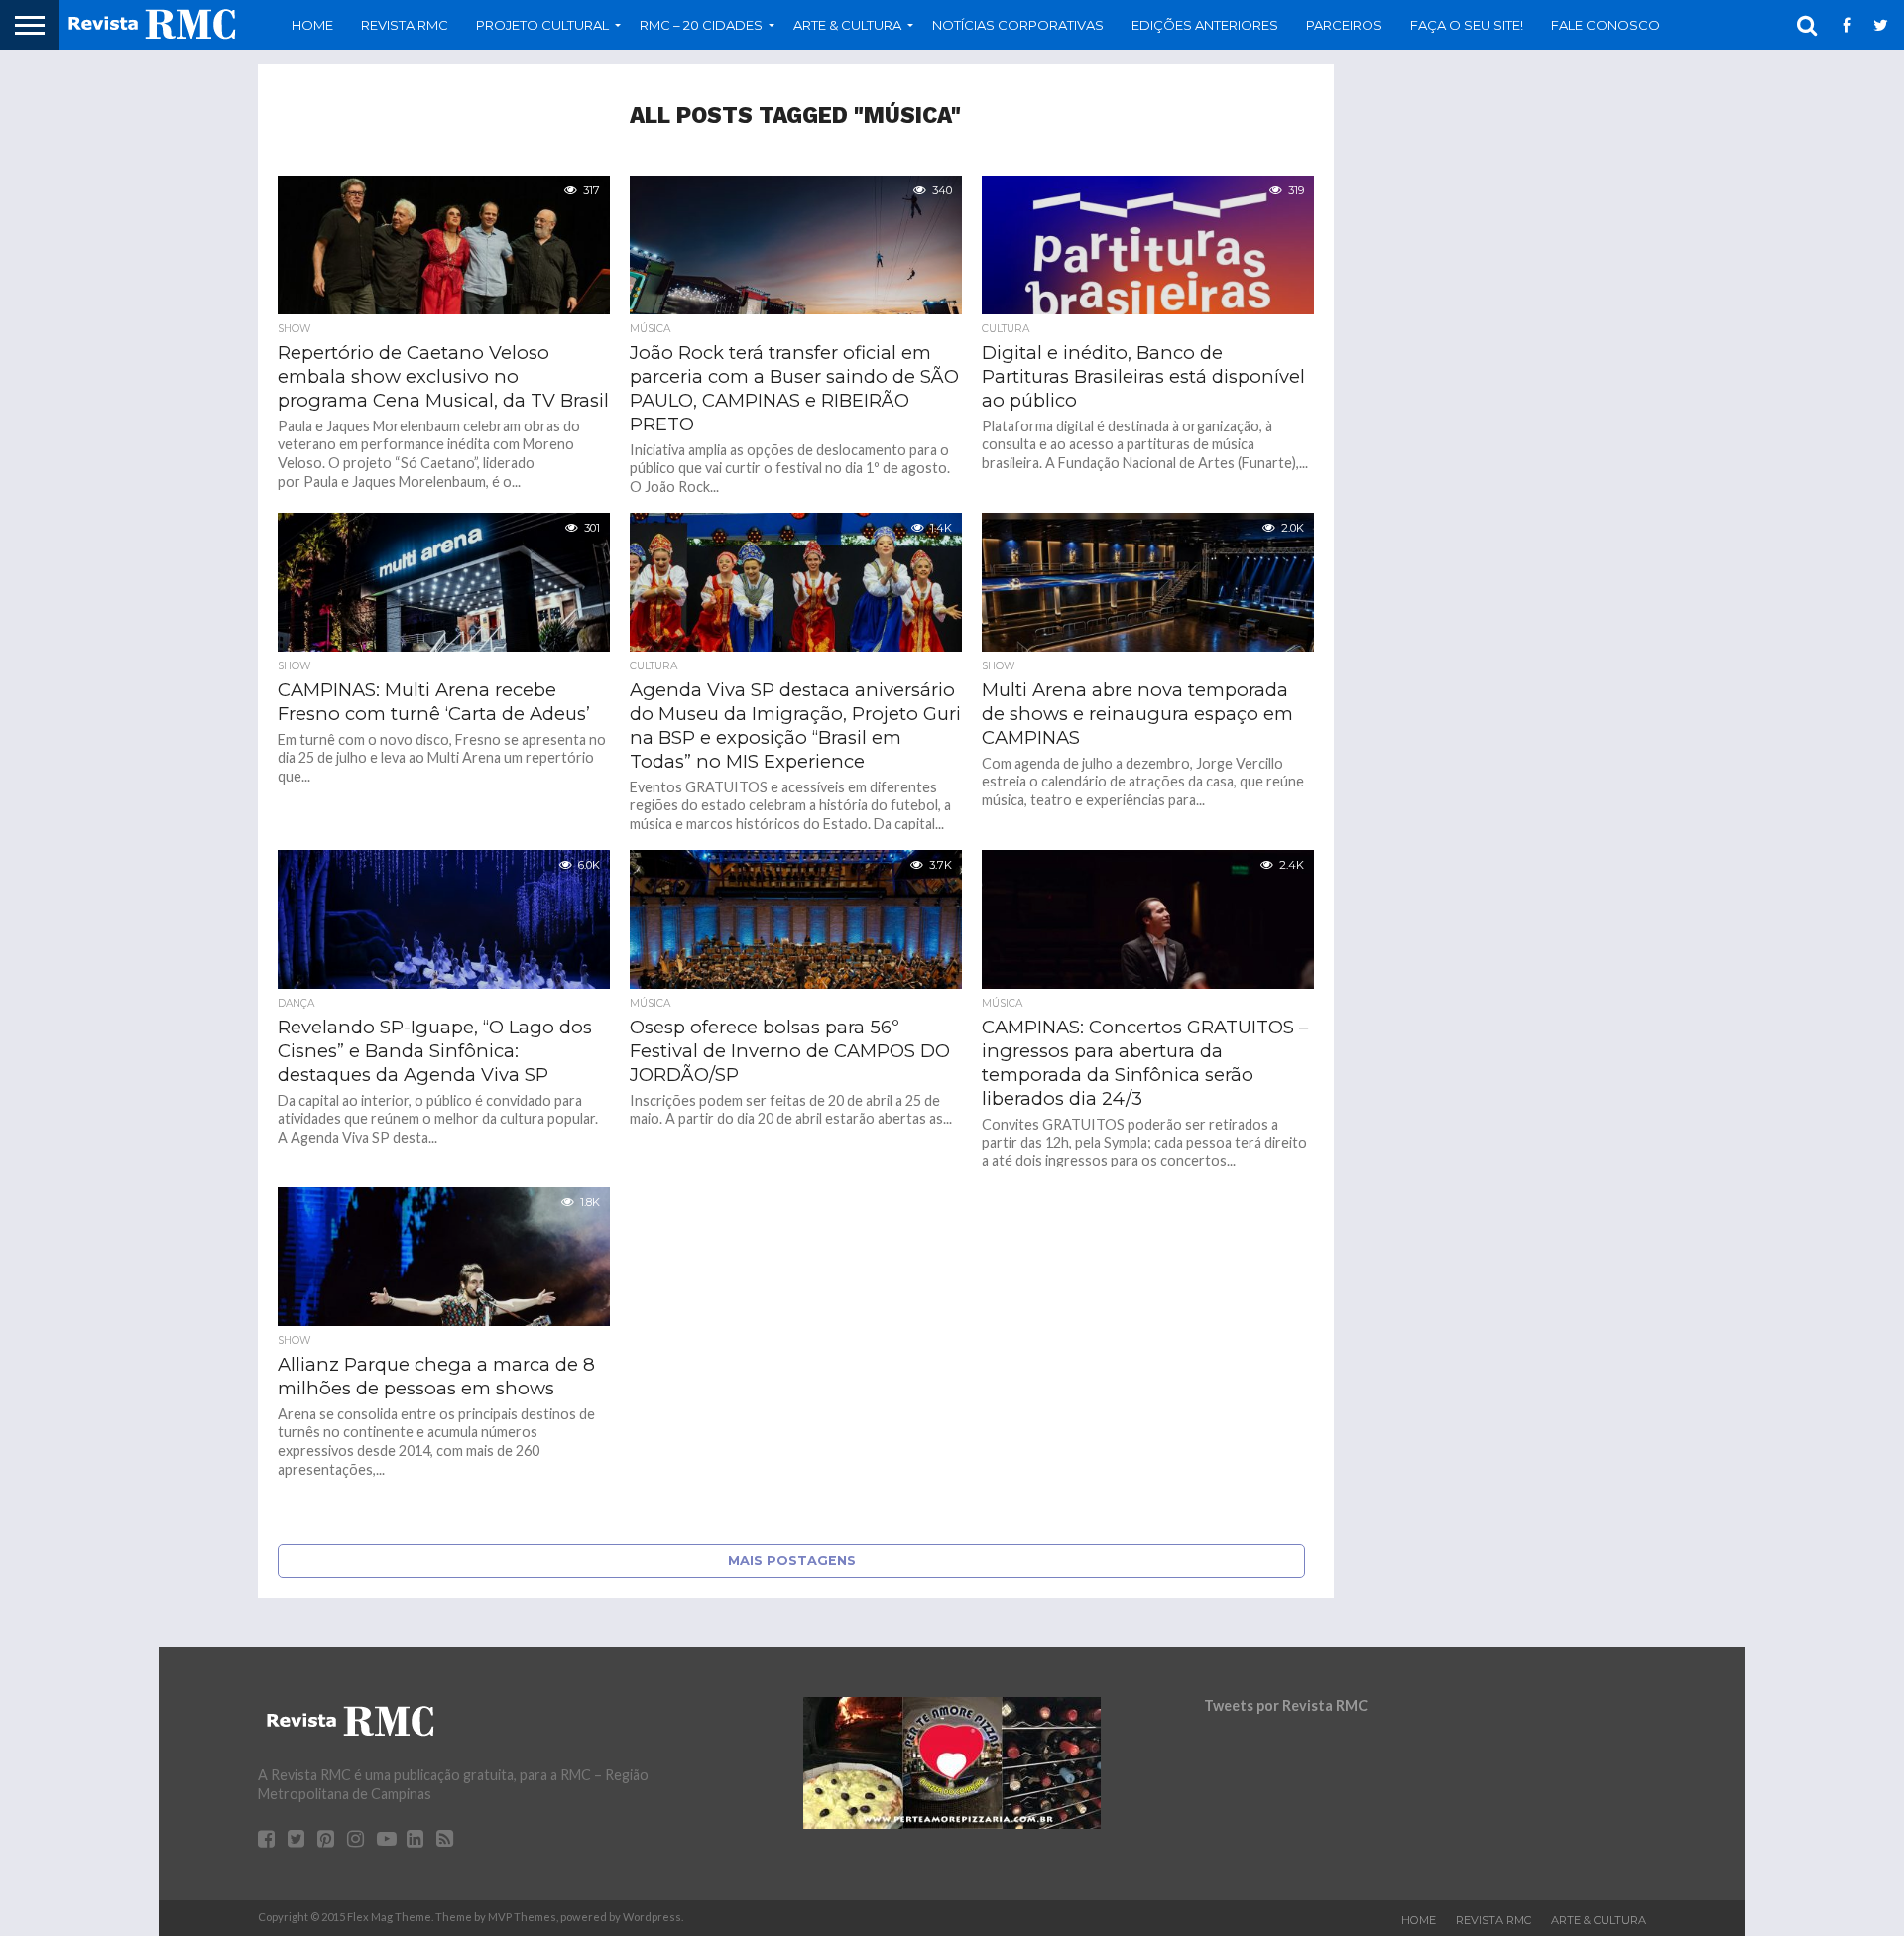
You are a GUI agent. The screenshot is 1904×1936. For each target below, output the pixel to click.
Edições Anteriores (1205, 25)
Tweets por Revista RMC (1286, 1705)
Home (312, 25)
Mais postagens (792, 1561)
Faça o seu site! (1467, 25)
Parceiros (1344, 25)
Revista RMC (405, 25)
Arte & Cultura (1599, 1920)
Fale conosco (1606, 25)
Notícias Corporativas (1018, 25)
